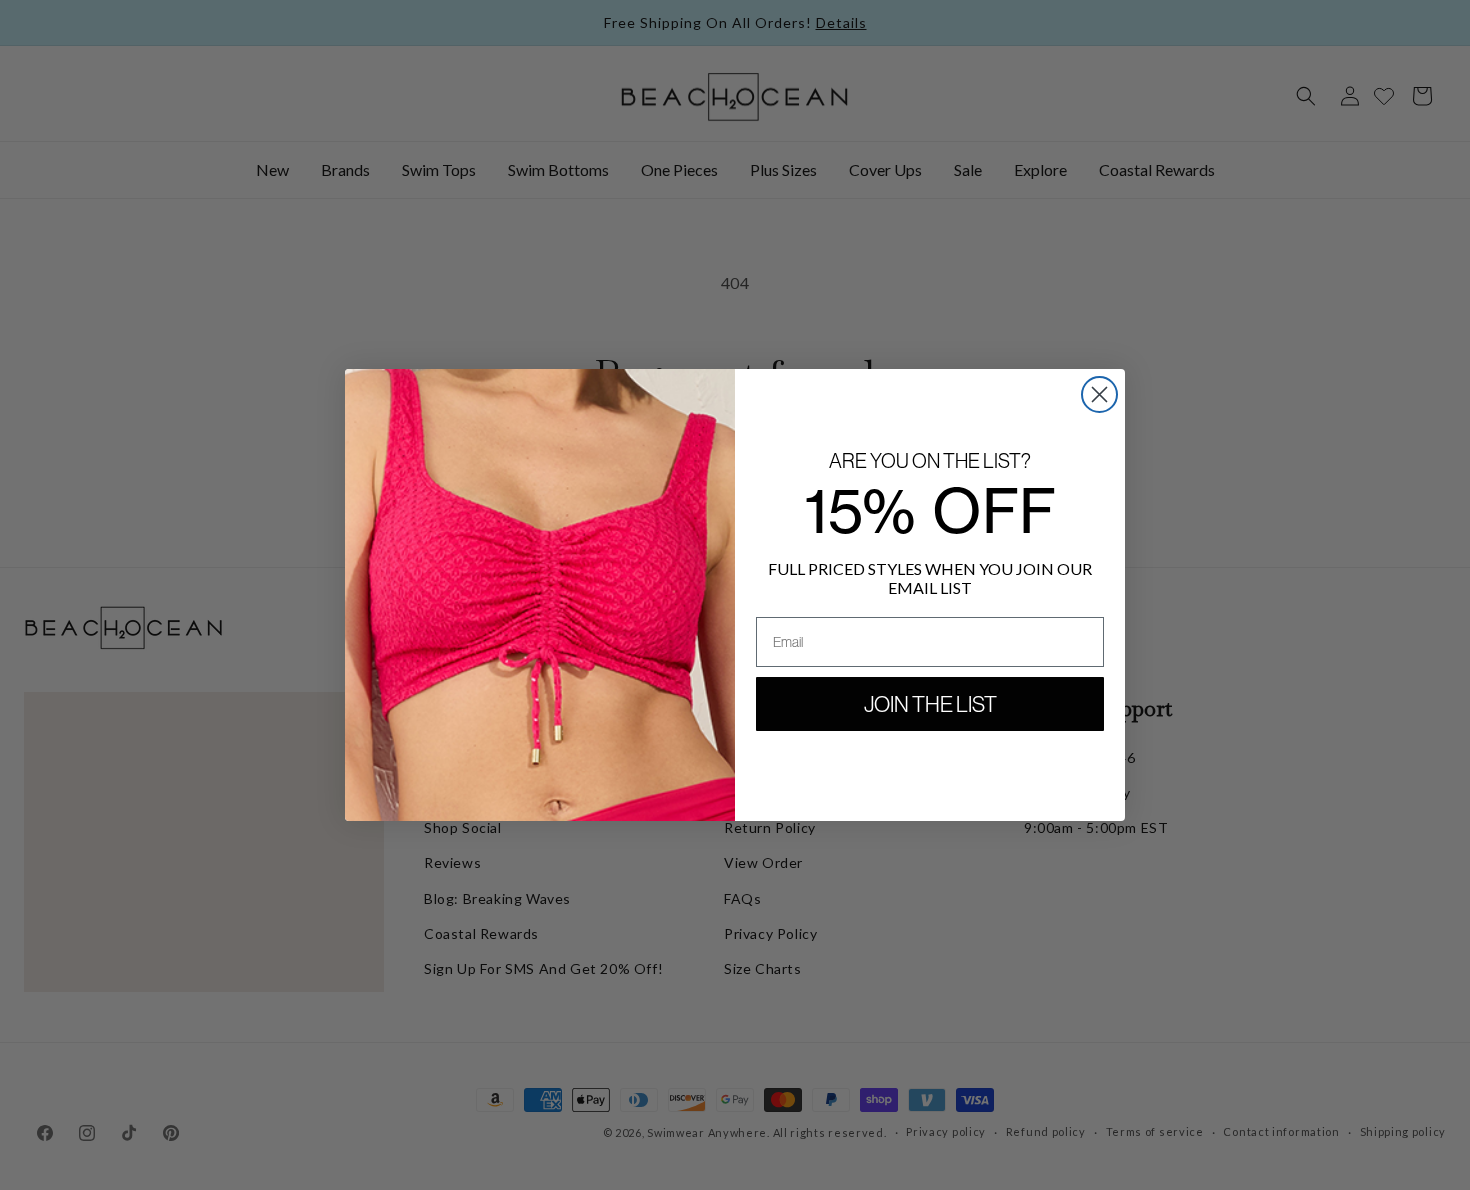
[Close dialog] (1099, 394)
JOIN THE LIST (930, 704)
